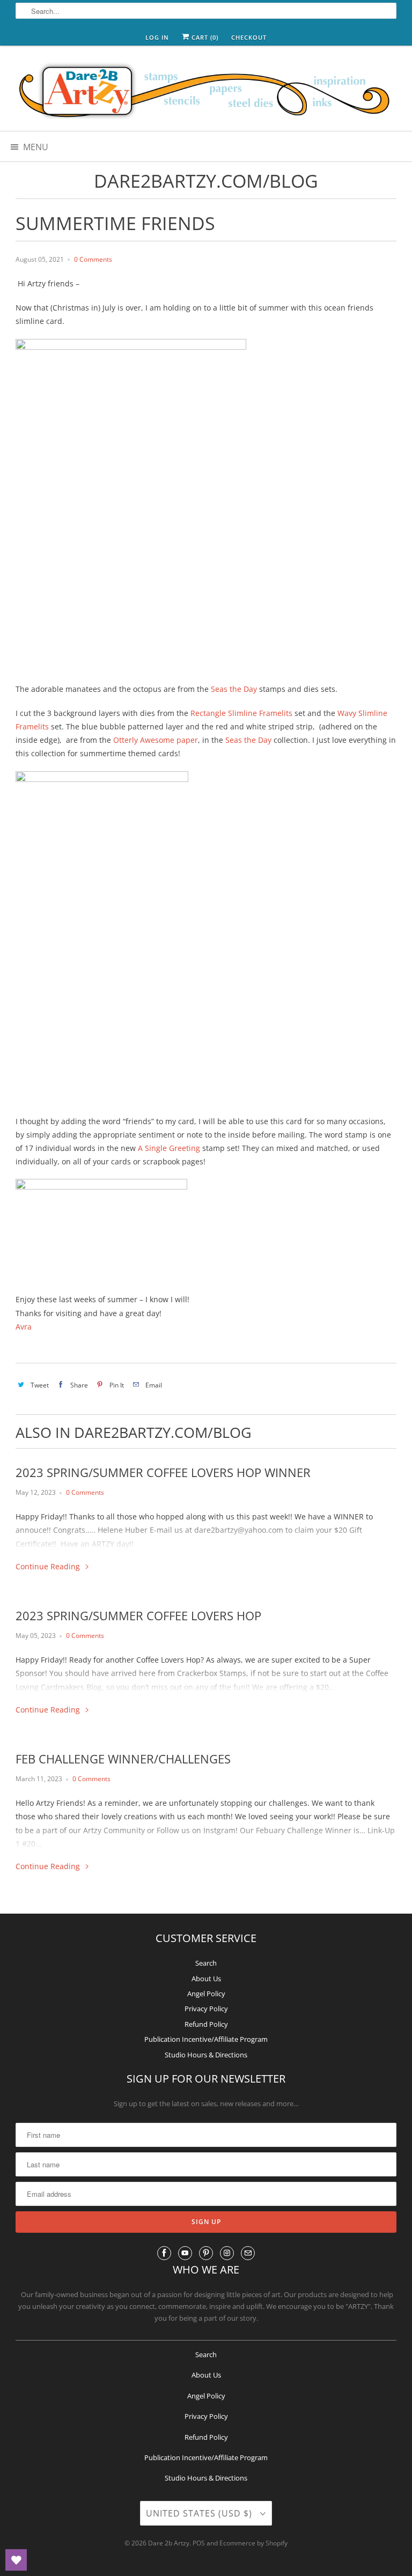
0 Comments (93, 259)
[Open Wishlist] (16, 2560)
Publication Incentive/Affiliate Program (206, 2039)
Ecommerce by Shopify (253, 2543)
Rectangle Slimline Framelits (241, 713)
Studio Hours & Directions (206, 2055)
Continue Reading (49, 1566)
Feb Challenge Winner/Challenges (123, 1759)
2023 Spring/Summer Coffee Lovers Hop (138, 1615)
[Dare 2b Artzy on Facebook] (164, 2253)
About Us (206, 1979)
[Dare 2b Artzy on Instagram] (227, 2253)
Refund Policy (206, 2024)
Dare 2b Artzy (169, 2543)
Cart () (204, 37)
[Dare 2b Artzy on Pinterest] (206, 2253)
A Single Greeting (169, 1148)
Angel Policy (206, 1994)
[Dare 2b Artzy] (206, 92)
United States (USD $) (200, 2513)
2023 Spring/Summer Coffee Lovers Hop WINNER (163, 1472)
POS (199, 2543)
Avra (24, 1327)
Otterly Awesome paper (156, 740)
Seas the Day (233, 689)
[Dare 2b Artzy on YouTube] (185, 2253)
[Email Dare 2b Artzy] (248, 2253)
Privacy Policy (206, 2009)
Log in (157, 37)
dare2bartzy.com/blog (206, 181)
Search (206, 1963)
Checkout (249, 37)
